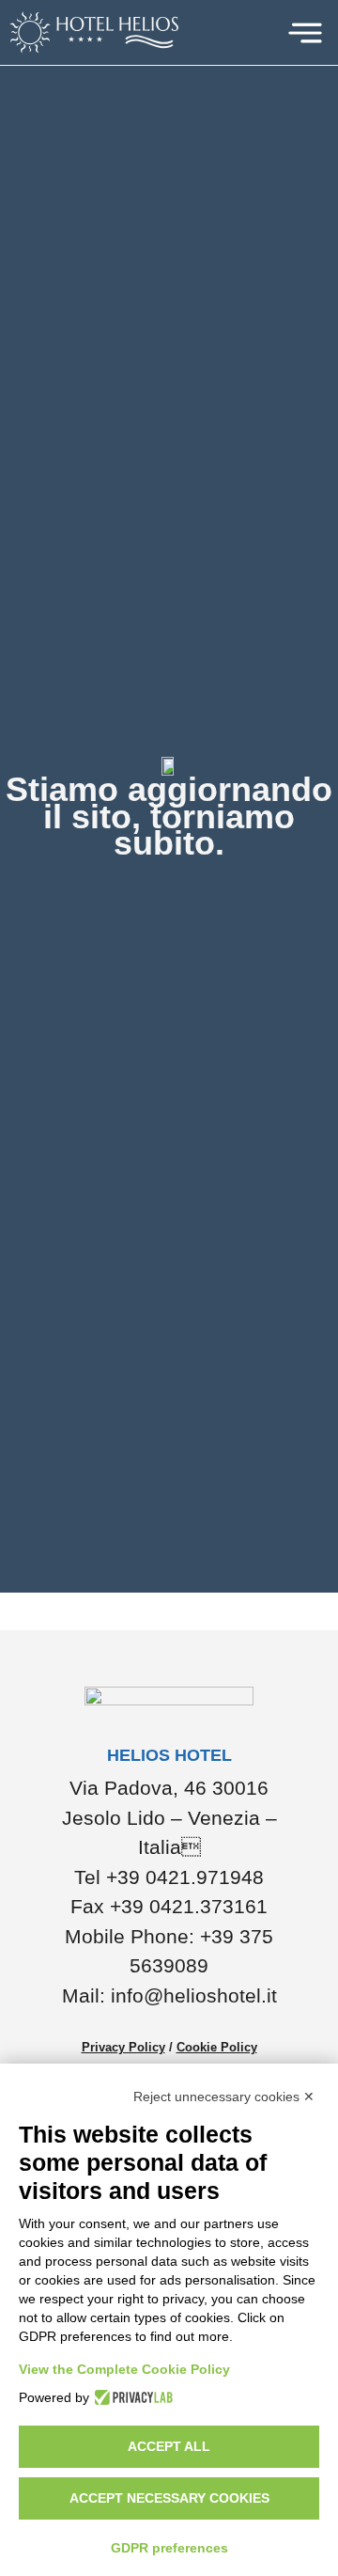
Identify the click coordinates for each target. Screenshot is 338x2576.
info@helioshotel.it (194, 1995)
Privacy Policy (123, 2047)
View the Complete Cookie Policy (124, 2369)
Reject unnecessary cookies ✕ (224, 2097)
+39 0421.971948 (185, 1877)
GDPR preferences (169, 2548)
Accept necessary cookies (169, 2498)
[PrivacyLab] (131, 2397)
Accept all (169, 2446)
